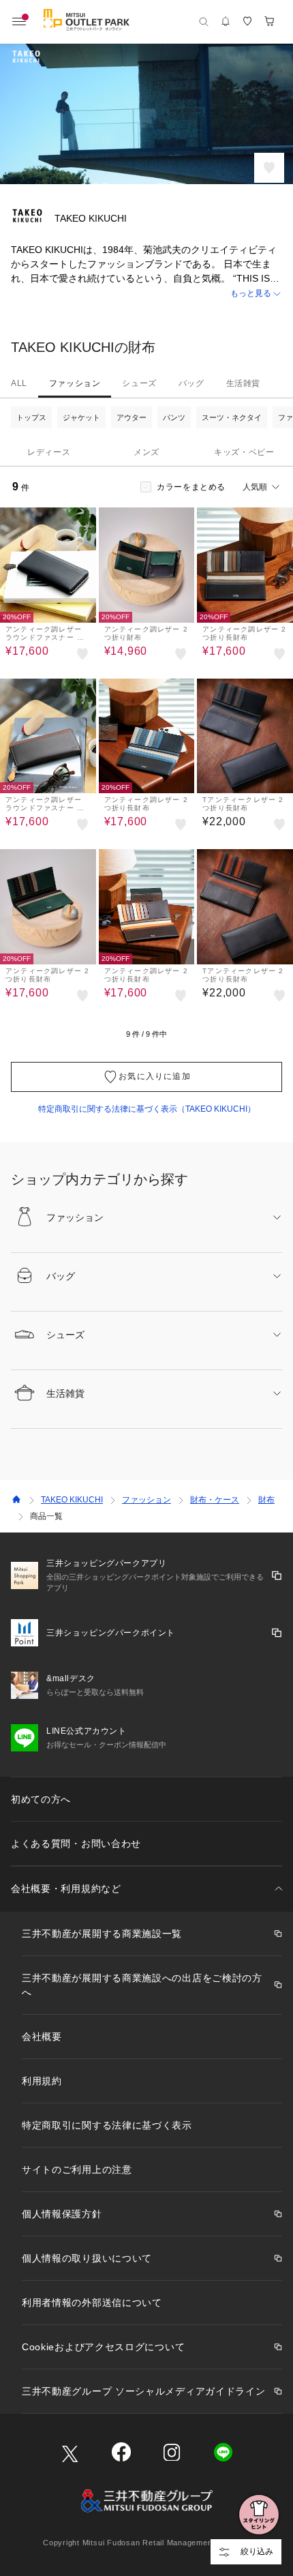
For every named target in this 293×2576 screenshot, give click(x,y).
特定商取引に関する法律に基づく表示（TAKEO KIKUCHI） (147, 1109)
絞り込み (257, 2551)
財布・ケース (215, 1500)
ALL (19, 383)
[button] (146, 294)
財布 (266, 1500)
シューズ (139, 383)
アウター (132, 417)
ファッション (75, 383)
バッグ (191, 383)
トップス (31, 417)
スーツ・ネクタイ (232, 417)
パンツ (174, 417)
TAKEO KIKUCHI (72, 1500)
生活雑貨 (243, 383)
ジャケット (81, 417)
